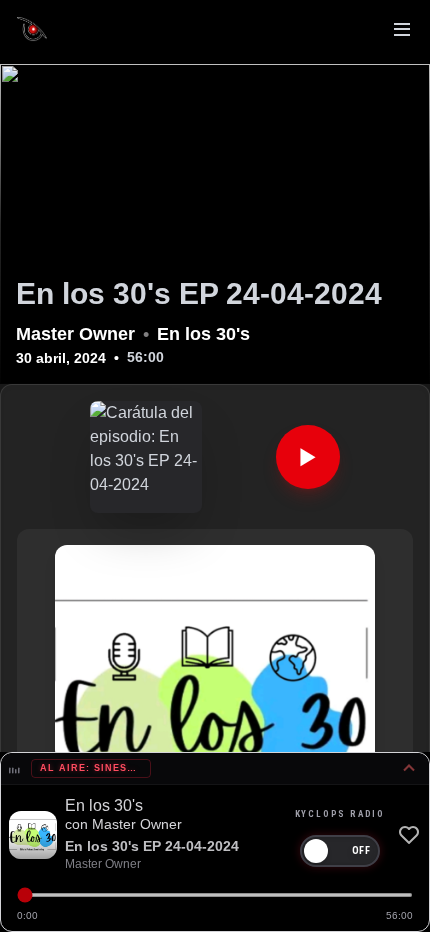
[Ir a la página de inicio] (32, 29)
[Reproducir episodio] (308, 457)
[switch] (340, 851)
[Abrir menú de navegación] (402, 32)
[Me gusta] (409, 835)
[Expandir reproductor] (409, 769)
